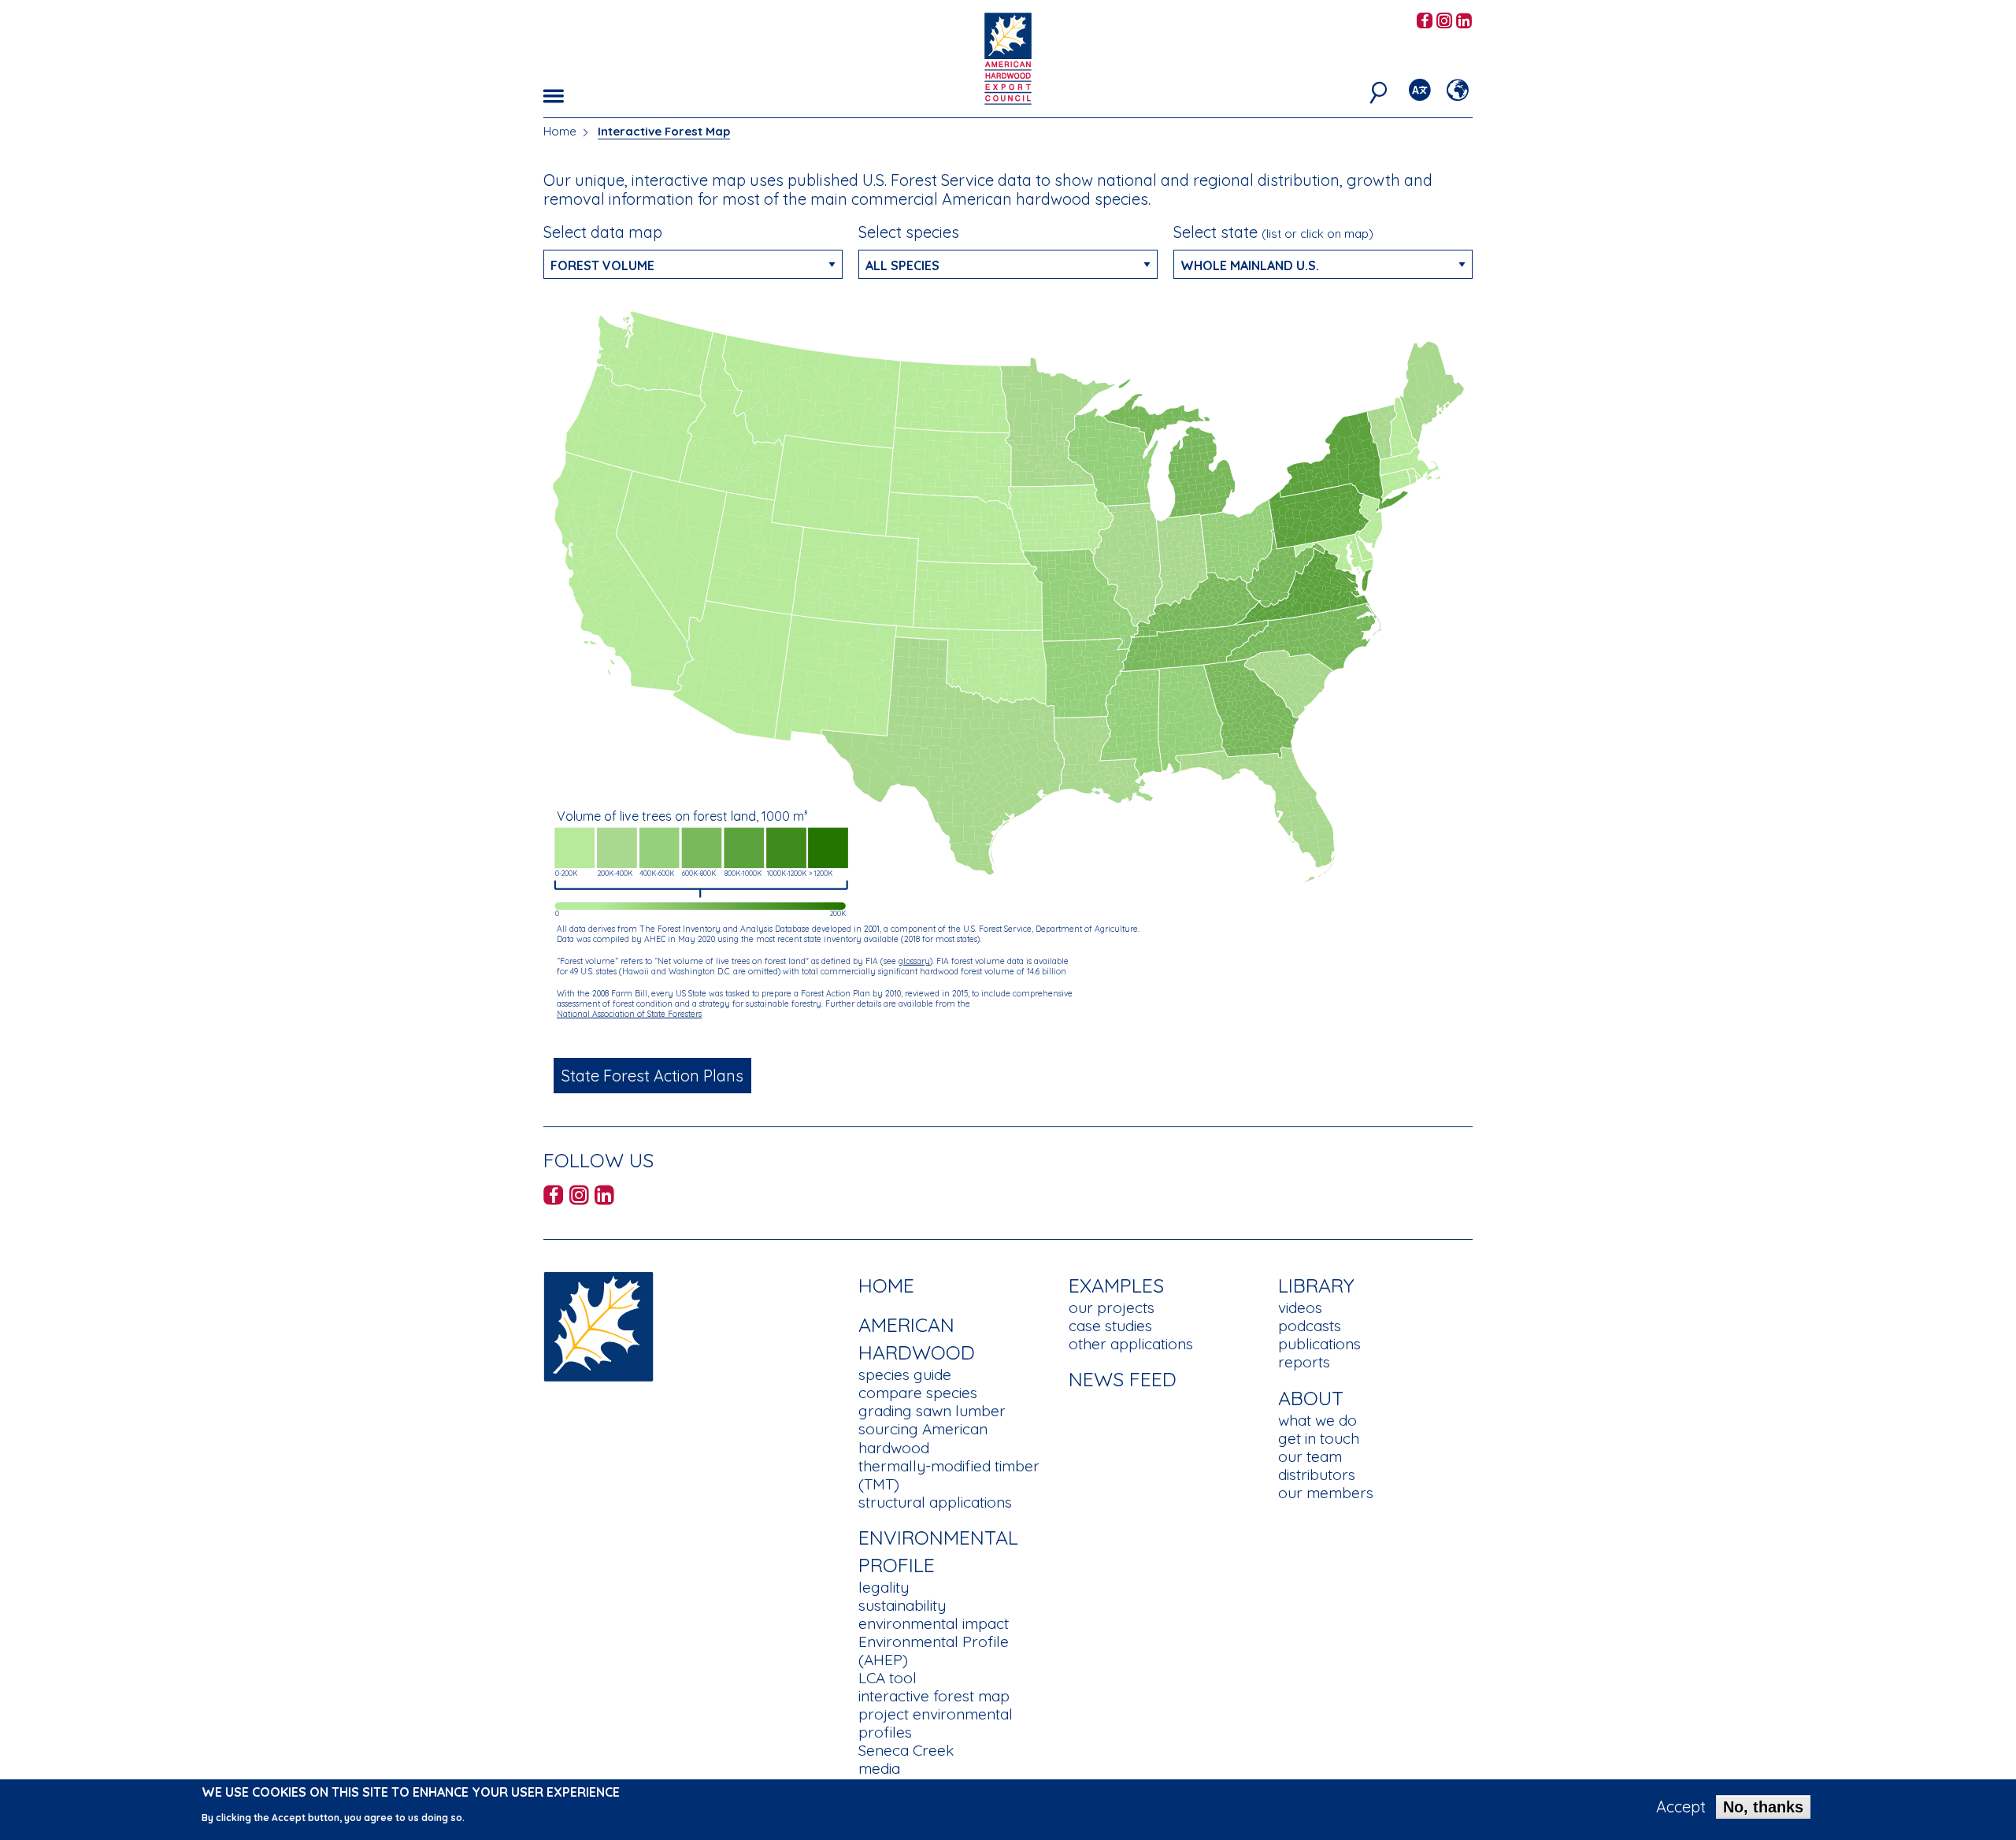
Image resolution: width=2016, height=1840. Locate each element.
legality (884, 1587)
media (879, 1768)
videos (1300, 1308)
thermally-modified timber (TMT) (949, 1475)
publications (1319, 1344)
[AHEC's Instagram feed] (1444, 22)
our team (1310, 1456)
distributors (1317, 1475)
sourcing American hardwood (923, 1438)
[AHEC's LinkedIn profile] (1464, 22)
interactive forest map (934, 1696)
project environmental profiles (936, 1723)
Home (560, 131)
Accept (1681, 1807)
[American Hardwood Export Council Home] (1008, 57)
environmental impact (934, 1623)
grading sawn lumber (932, 1411)
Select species (909, 232)
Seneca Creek (906, 1750)
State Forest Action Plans (646, 1076)
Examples (1116, 1285)
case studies (1110, 1326)
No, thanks (1763, 1807)
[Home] (598, 1325)
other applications (1131, 1344)
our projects (1112, 1308)
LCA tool (888, 1678)
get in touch (1319, 1438)
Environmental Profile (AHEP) (934, 1651)
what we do (1317, 1420)
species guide (905, 1374)
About (1311, 1398)
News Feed (1123, 1379)
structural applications (935, 1502)
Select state (1273, 232)
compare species (918, 1393)
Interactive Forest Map (664, 131)
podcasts (1310, 1326)
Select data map (603, 232)
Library (1316, 1285)
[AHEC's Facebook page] (1425, 22)
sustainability (902, 1605)
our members (1326, 1493)
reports (1304, 1362)
